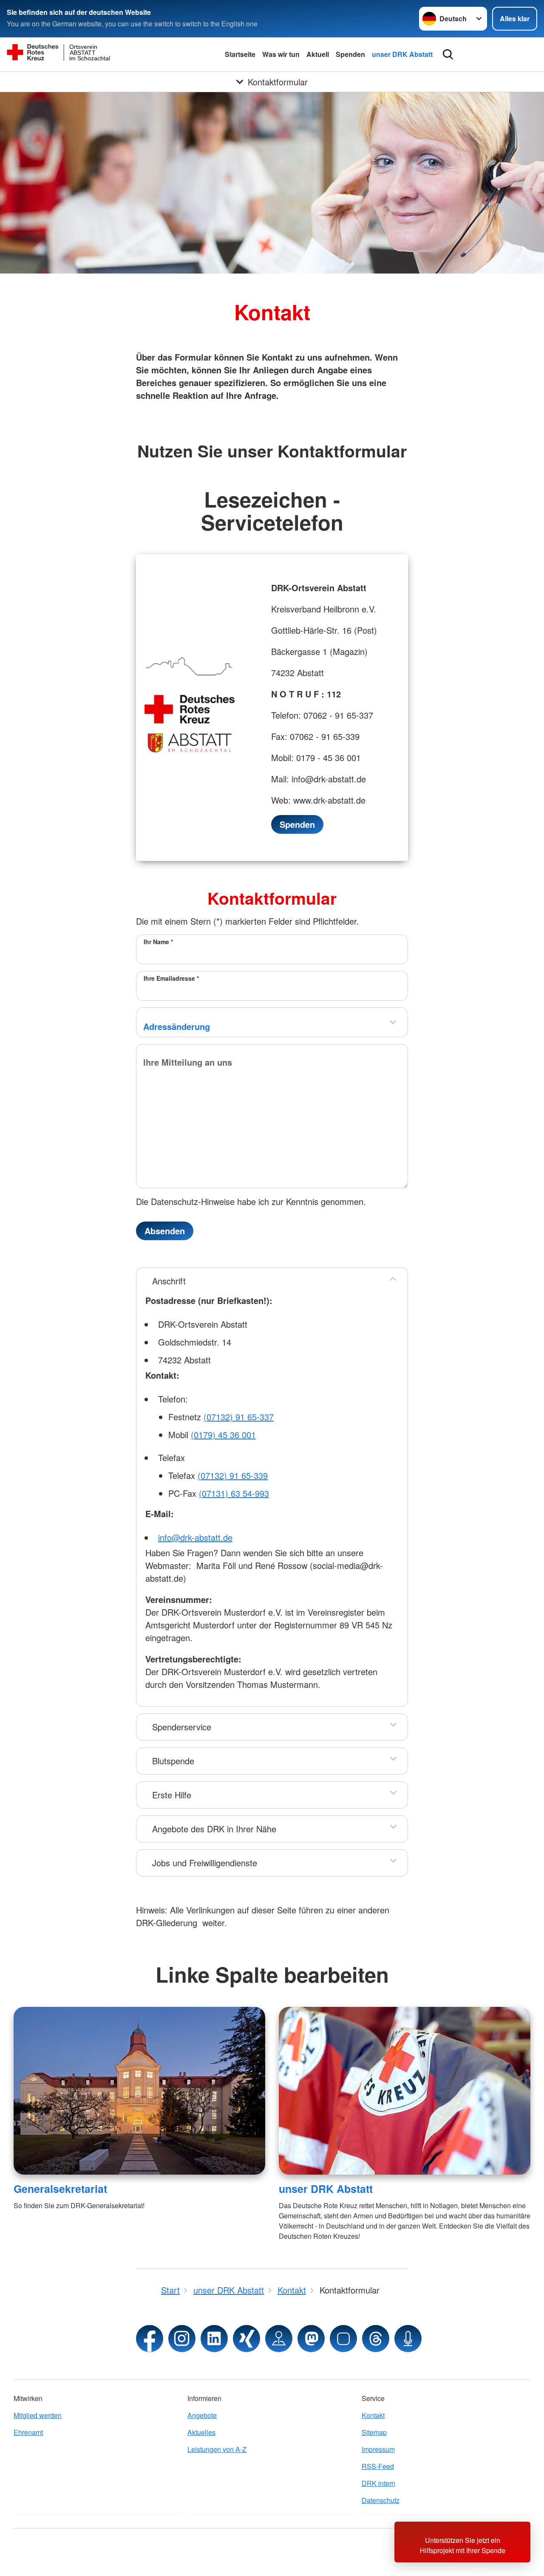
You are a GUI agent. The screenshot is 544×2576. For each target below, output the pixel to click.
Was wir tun (281, 54)
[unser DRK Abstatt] (405, 2091)
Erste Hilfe (172, 1795)
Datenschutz (381, 2500)
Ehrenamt (28, 2432)
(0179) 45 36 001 (223, 1435)
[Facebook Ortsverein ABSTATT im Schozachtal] (150, 2339)
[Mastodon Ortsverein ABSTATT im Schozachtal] (311, 2339)
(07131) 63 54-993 (234, 1493)
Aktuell (318, 54)
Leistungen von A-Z (217, 2449)
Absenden (165, 1231)
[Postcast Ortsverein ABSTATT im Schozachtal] (408, 2339)
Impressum (378, 2449)
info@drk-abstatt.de (195, 1537)
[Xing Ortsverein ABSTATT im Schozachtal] (246, 2339)
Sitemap (374, 2432)
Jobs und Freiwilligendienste (205, 1863)
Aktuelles (201, 2432)
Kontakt (373, 2415)
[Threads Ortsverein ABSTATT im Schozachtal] (376, 2339)
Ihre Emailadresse (171, 978)
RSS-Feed (378, 2466)
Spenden (350, 54)
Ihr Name (158, 942)
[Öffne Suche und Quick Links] (448, 54)
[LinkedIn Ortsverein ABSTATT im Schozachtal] (214, 2339)
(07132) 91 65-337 (239, 1417)
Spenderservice (182, 1727)
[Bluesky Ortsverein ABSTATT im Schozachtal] (343, 2339)
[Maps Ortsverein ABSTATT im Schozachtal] (279, 2339)
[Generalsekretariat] (139, 2091)
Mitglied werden (38, 2415)
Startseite (240, 54)
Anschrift (169, 1281)
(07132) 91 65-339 (233, 1475)
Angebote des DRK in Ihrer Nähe (214, 1829)
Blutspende (173, 1761)
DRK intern (378, 2483)
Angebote (202, 2415)
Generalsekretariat (60, 2189)
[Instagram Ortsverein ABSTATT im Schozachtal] (182, 2339)
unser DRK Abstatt (402, 54)
